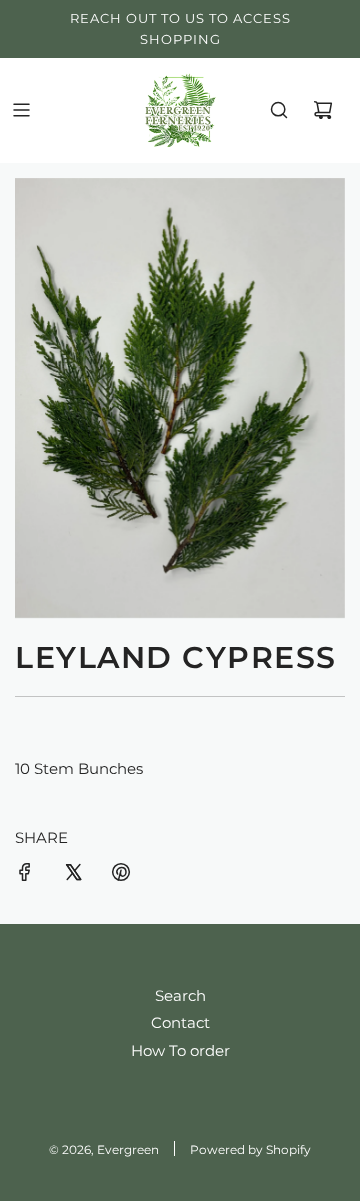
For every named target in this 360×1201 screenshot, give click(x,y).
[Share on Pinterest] (121, 875)
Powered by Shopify (250, 1149)
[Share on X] (73, 875)
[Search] (279, 110)
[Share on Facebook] (25, 875)
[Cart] (323, 110)
